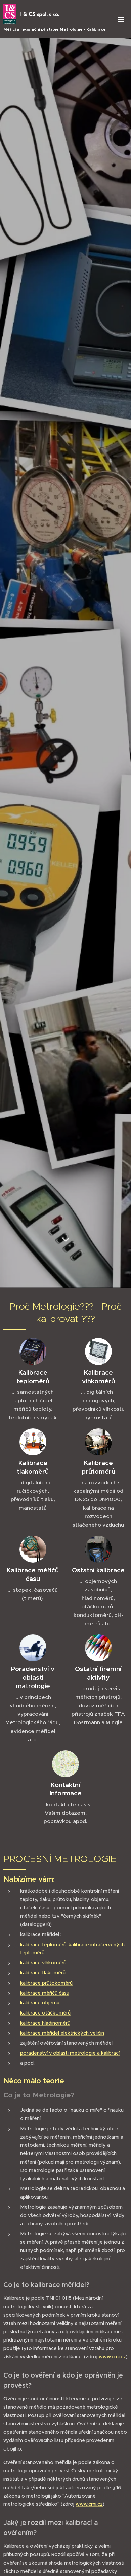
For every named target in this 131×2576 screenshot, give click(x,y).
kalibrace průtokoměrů (46, 1983)
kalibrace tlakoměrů (43, 1973)
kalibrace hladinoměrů (45, 2023)
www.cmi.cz (112, 2357)
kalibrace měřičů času (45, 1993)
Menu (121, 19)
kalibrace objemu (40, 2003)
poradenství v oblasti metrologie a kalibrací (70, 2053)
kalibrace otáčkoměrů (45, 2013)
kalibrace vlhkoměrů (43, 1963)
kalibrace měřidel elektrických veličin (62, 2033)
